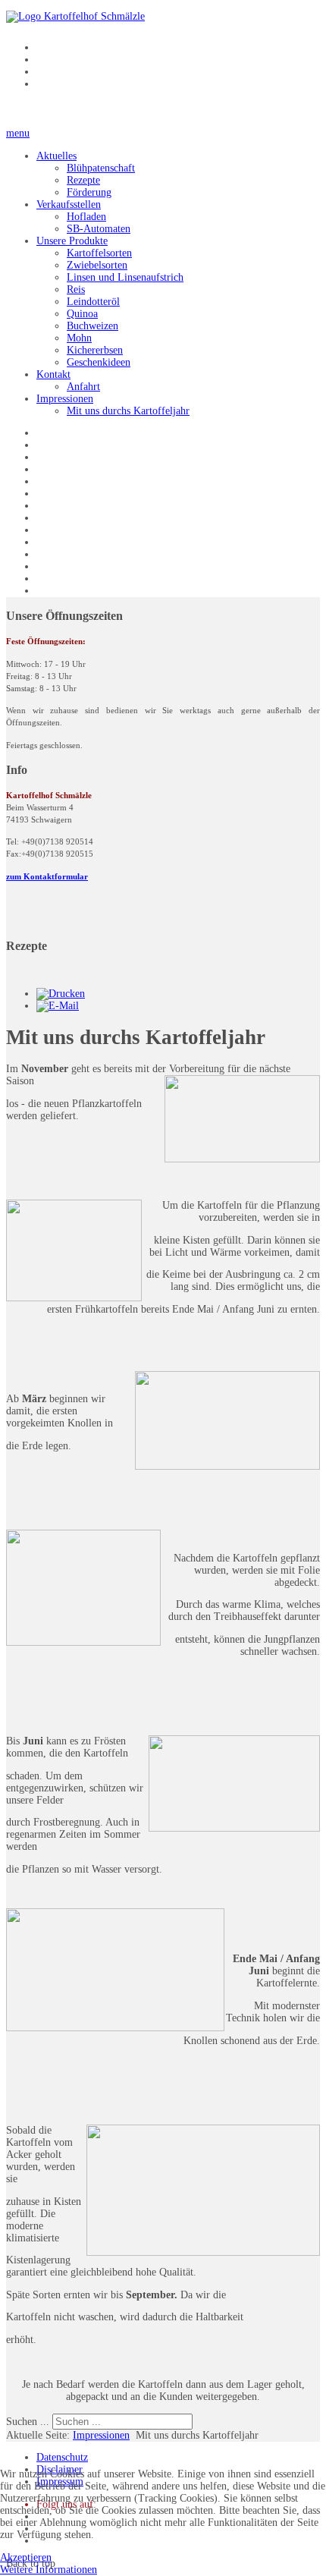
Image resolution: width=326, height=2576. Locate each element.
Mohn (79, 338)
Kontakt (53, 374)
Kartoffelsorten (99, 253)
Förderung (89, 192)
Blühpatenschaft (101, 168)
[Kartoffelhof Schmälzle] (75, 16)
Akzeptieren (26, 2557)
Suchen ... (28, 2422)
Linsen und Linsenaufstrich (125, 277)
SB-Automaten (99, 229)
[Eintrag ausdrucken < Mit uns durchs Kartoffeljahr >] (61, 994)
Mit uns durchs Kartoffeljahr (128, 411)
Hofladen (86, 217)
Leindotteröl (93, 302)
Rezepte (83, 180)
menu (18, 133)
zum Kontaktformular (47, 877)
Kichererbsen (95, 350)
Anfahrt (83, 387)
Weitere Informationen (49, 2570)
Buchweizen (92, 326)
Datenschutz (62, 2457)
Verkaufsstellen (69, 204)
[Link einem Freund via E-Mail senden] (58, 1006)
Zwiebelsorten (97, 265)
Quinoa (82, 314)
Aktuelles (56, 156)
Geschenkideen (99, 362)
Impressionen (65, 399)
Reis (76, 289)
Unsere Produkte (72, 241)
